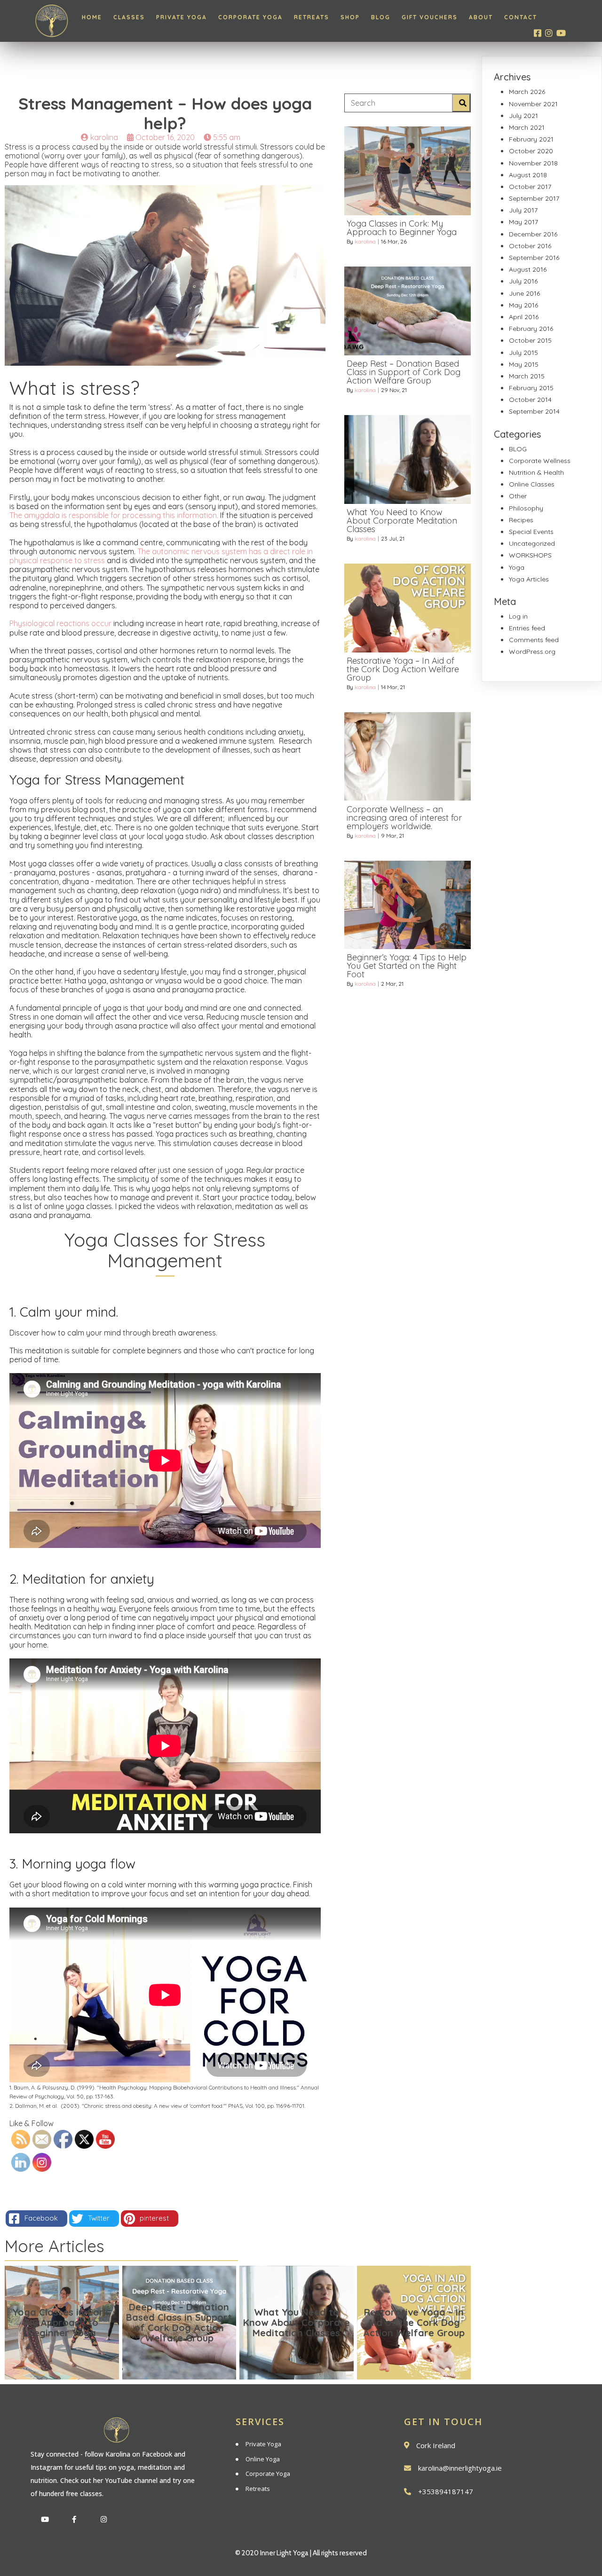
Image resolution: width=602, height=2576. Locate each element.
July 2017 (523, 210)
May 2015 (524, 364)
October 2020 (531, 151)
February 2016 (531, 329)
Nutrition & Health (536, 472)
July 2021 (523, 116)
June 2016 (524, 293)
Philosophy (526, 508)
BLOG (518, 449)
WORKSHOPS (530, 555)
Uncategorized (532, 543)
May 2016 (523, 305)
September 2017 (534, 198)
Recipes (521, 520)
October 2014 (530, 400)
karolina (365, 241)
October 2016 (530, 246)
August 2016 (528, 269)
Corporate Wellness (540, 461)
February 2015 (531, 388)
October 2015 (530, 340)
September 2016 (534, 258)
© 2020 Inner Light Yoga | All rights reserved (301, 2553)
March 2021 (527, 127)
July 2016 (523, 281)
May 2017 (523, 222)
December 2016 (533, 234)
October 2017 (530, 187)
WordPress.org (532, 652)
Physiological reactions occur (60, 623)
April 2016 (524, 317)
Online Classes (532, 484)
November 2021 (533, 104)
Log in (518, 616)
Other (518, 496)
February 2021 (531, 139)
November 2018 (533, 163)
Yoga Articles (529, 579)
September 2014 (534, 411)
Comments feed (534, 640)
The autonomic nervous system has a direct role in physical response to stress (161, 556)
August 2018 (528, 175)
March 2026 (527, 92)
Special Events (531, 532)
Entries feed (527, 628)
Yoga (517, 567)
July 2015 (523, 353)
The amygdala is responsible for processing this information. (114, 515)
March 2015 (527, 376)
